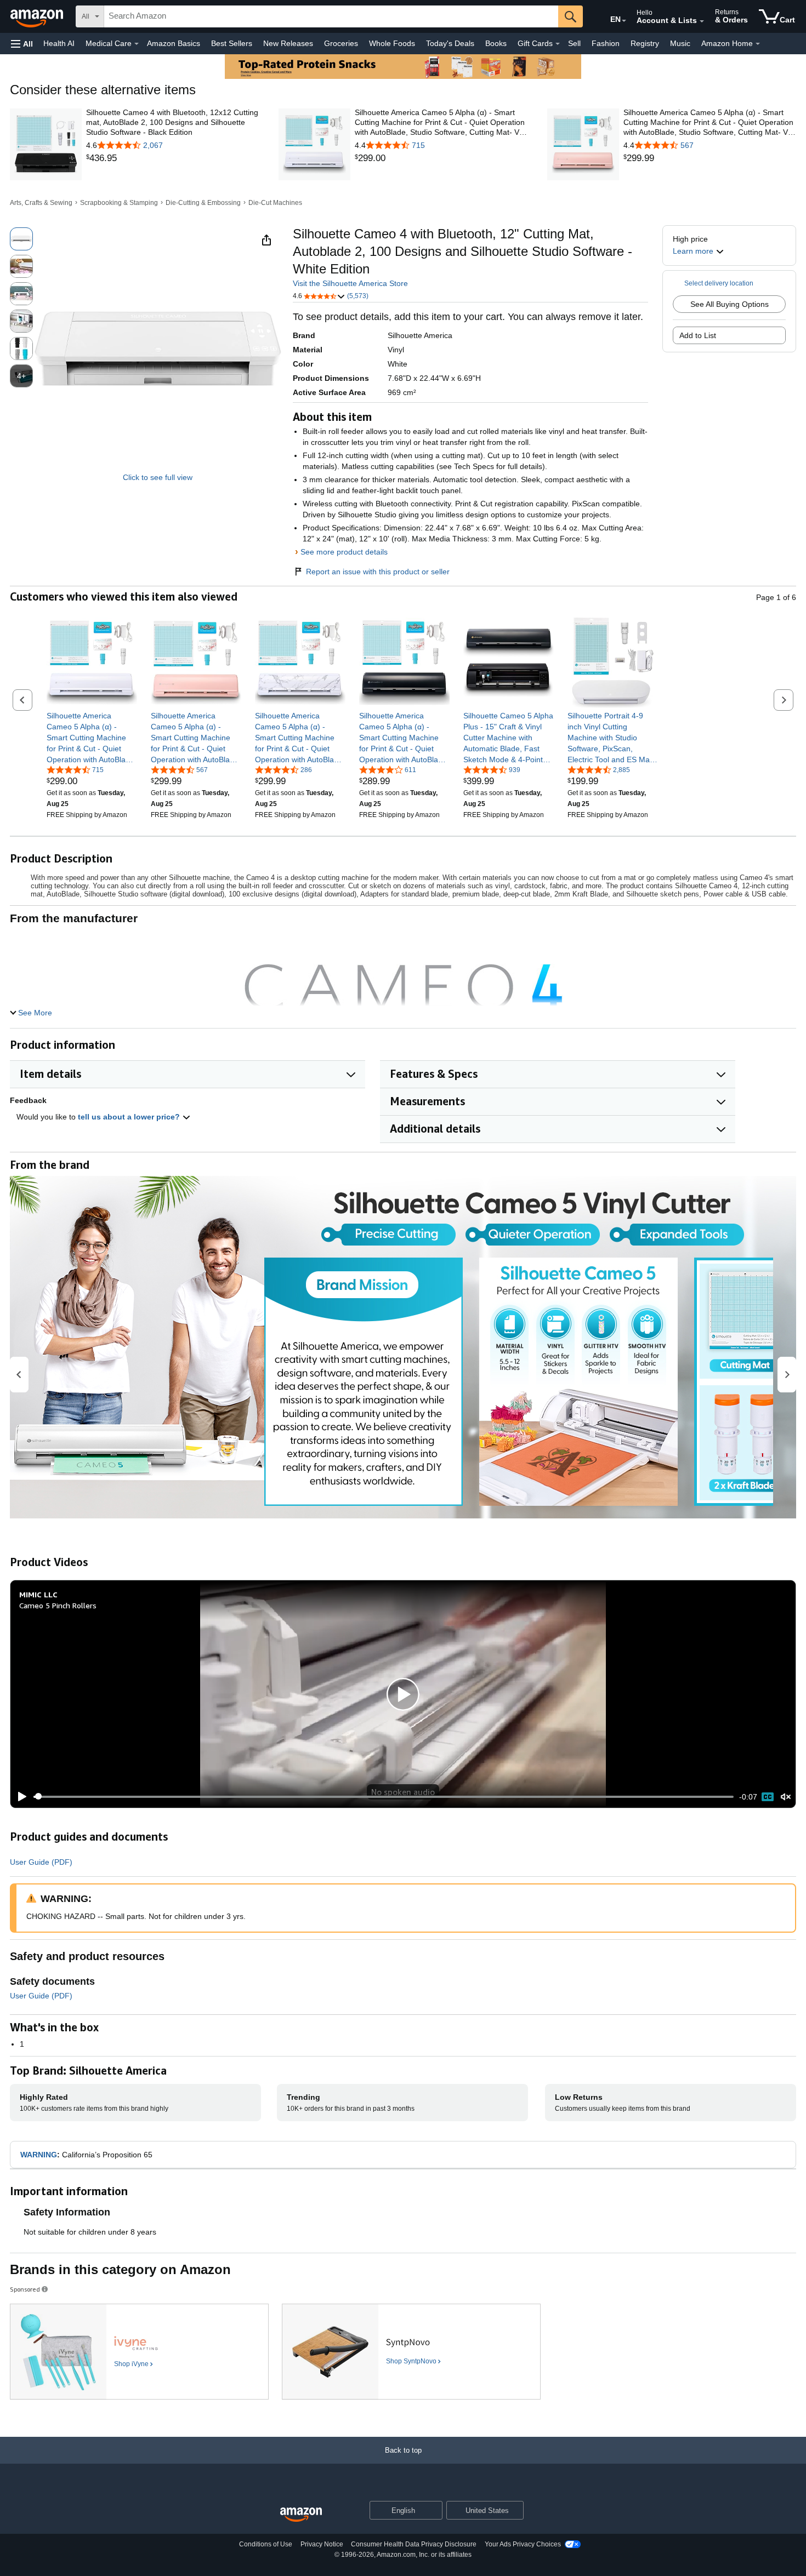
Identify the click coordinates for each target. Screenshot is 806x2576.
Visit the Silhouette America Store (350, 283)
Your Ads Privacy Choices (523, 2544)
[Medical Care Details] (137, 44)
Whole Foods (392, 43)
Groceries (341, 43)
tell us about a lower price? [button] (130, 1117)
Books (496, 43)
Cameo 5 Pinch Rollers (58, 1605)
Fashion (606, 43)
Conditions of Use (266, 2544)
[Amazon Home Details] (758, 44)
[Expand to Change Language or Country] (624, 21)
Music (680, 43)
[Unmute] (786, 1797)
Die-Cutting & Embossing (203, 203)
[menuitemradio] (768, 1797)
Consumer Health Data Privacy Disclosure (414, 2544)
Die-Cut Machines (275, 203)
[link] (172, 158)
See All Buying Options (730, 304)
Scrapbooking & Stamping (119, 203)
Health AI (59, 43)
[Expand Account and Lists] (702, 21)
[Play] (19, 1797)
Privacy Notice (322, 2544)
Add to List (698, 335)
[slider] (384, 1797)
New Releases (288, 43)
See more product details (344, 552)
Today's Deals (450, 43)
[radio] (21, 239)
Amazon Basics (174, 43)
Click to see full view (158, 477)
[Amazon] (38, 16)
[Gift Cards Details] (558, 44)
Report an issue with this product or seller (378, 572)
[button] (22, 44)
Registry (645, 43)
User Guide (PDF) (41, 1862)
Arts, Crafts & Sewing (41, 203)
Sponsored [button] (25, 2289)
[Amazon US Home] (301, 2515)
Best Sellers (232, 43)
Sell (574, 43)
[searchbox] (331, 16)
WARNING (39, 2155)
